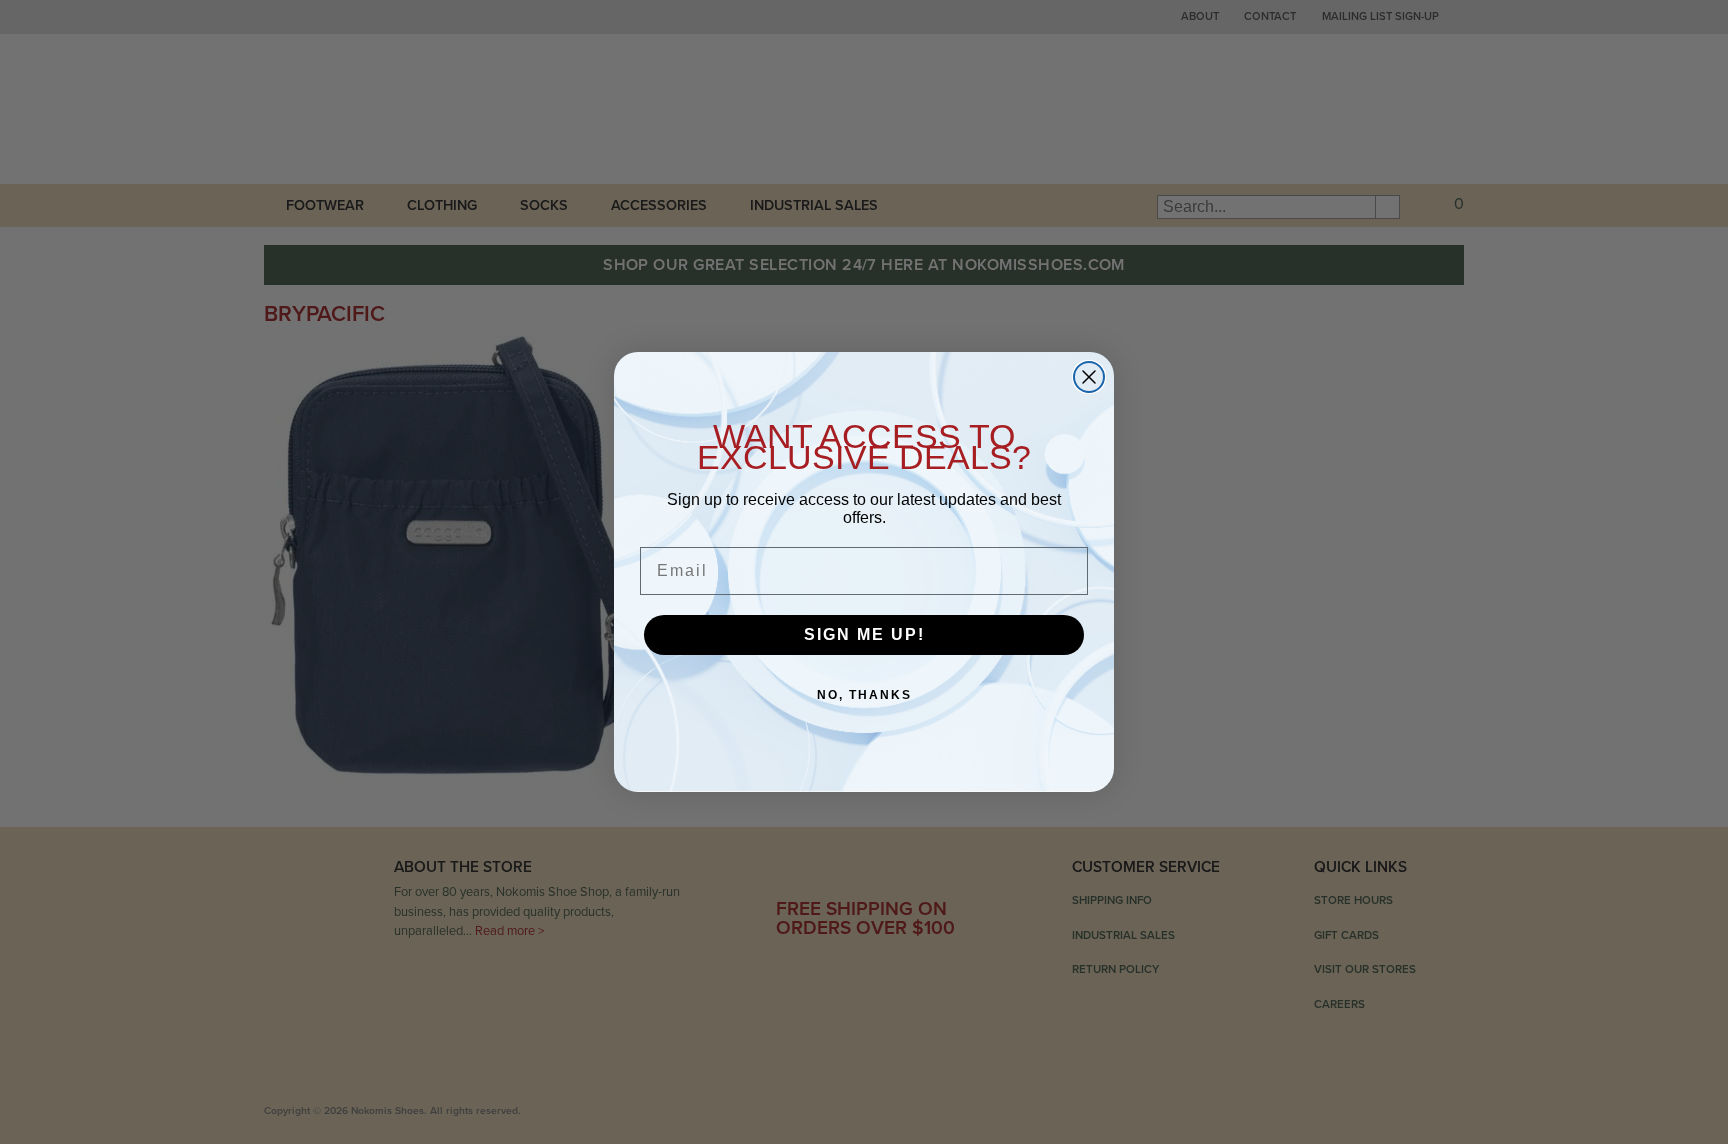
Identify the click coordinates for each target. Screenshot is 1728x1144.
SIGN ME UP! (864, 634)
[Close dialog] (1089, 377)
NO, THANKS (864, 695)
